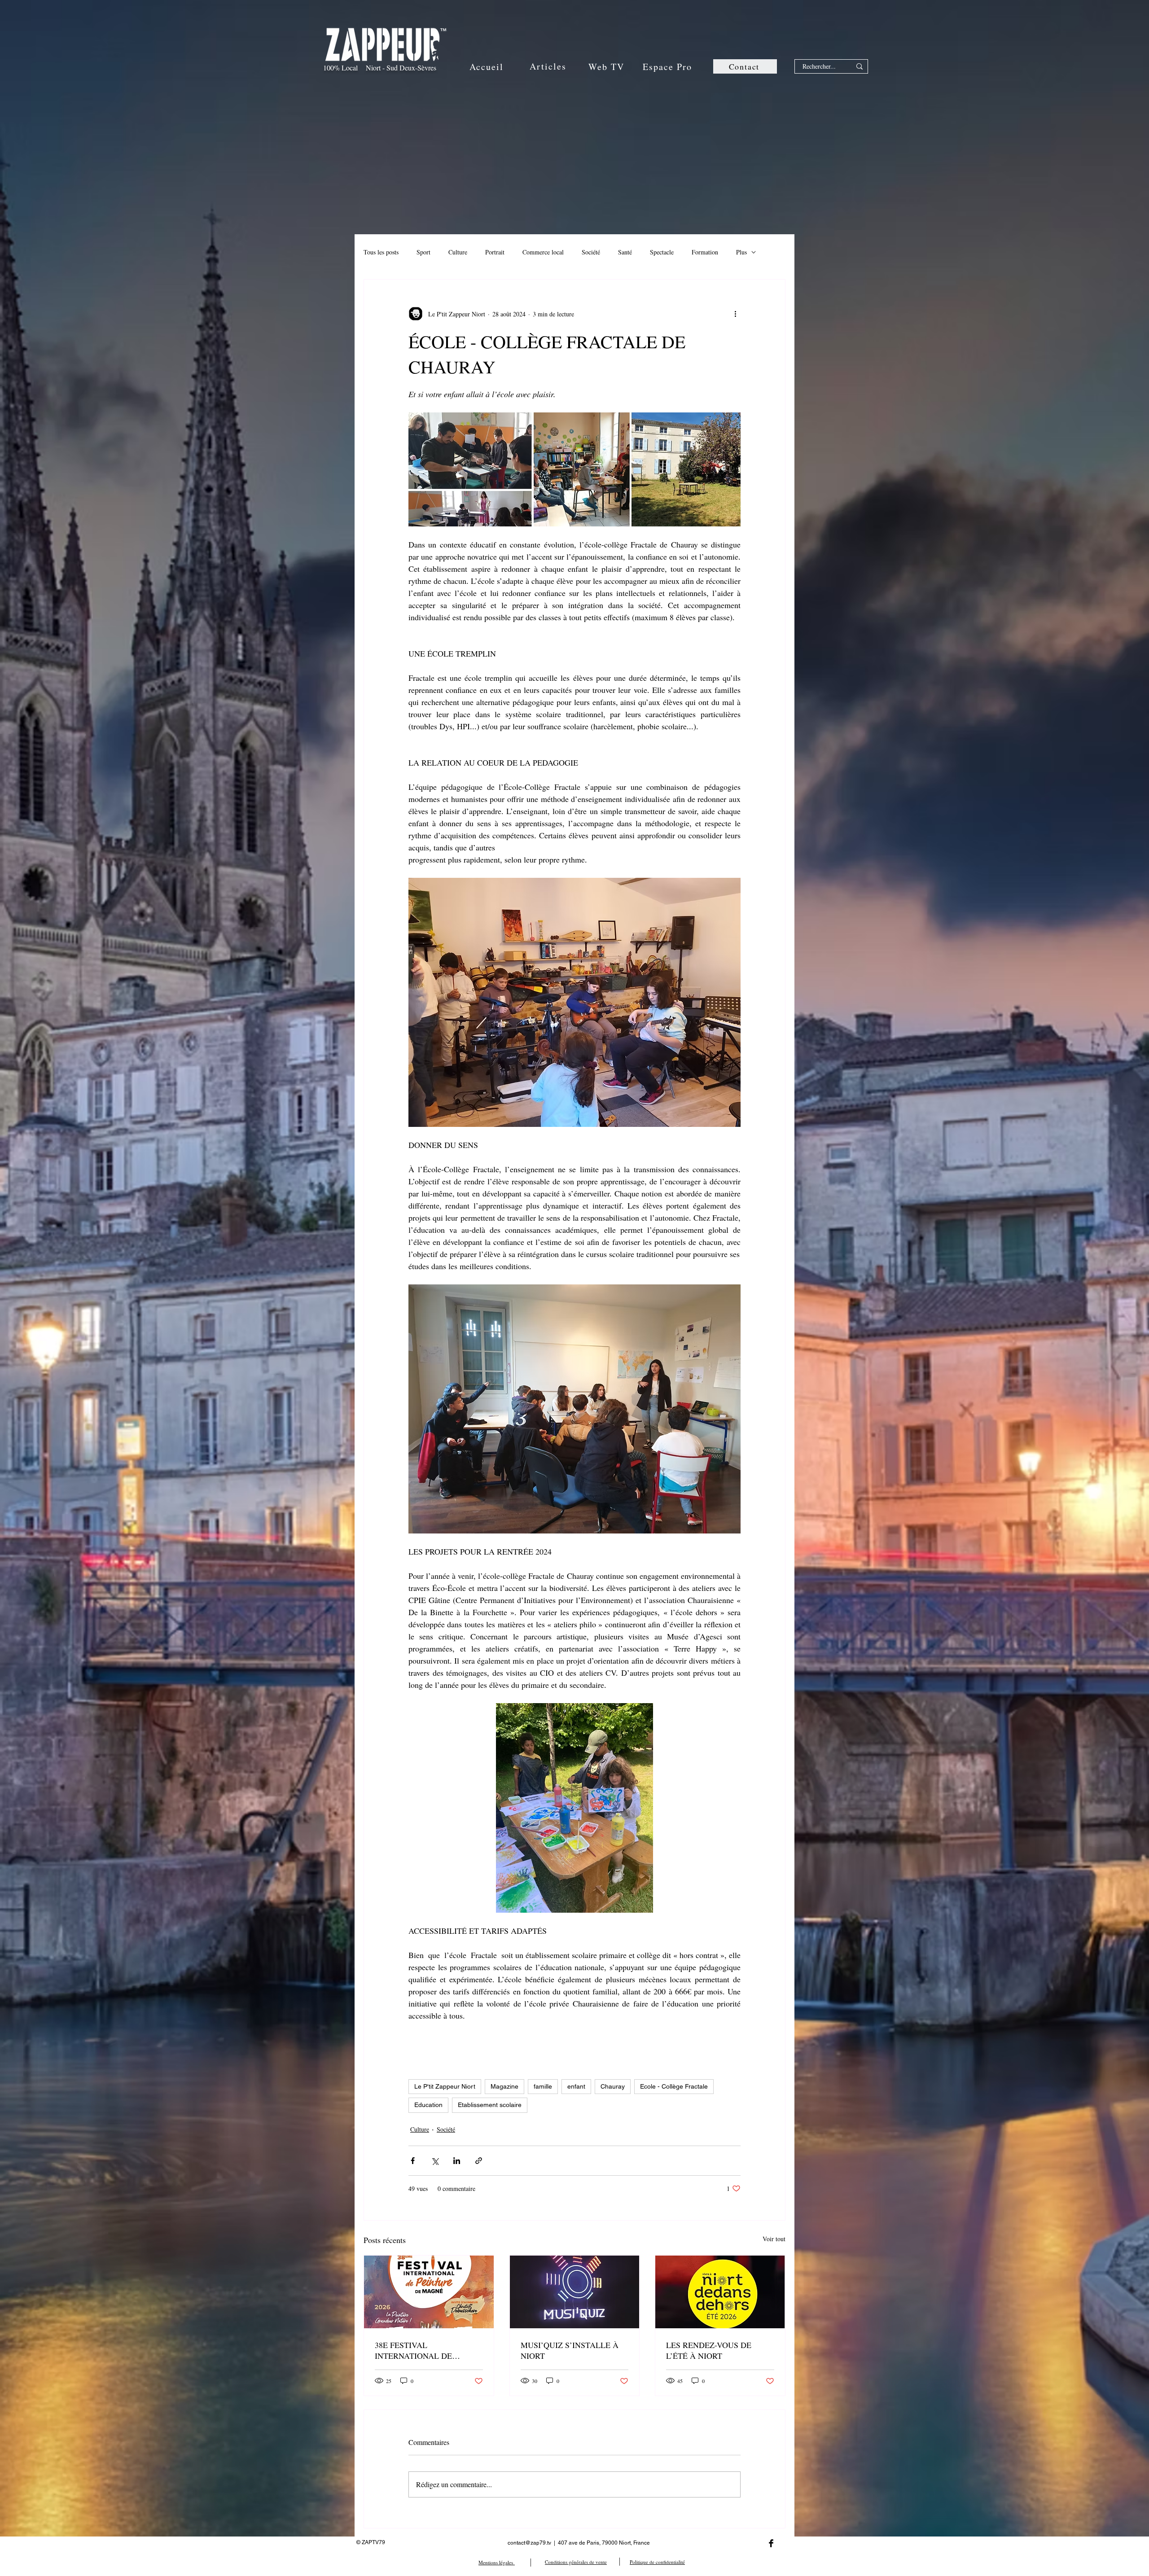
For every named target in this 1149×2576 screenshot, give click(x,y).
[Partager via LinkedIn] (457, 2161)
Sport (423, 252)
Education (428, 2105)
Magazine (504, 2086)
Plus (741, 252)
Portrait (495, 252)
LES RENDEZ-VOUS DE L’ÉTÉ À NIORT (709, 2350)
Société (591, 252)
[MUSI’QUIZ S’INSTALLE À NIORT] (575, 2292)
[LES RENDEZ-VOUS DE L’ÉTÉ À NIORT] (720, 2292)
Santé (625, 252)
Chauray (613, 2086)
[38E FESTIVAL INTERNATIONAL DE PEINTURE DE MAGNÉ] (429, 2292)
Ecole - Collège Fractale (674, 2086)
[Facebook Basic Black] (771, 2543)
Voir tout (774, 2239)
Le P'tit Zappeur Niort (445, 2086)
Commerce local (543, 252)
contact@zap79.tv (529, 2543)
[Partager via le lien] (479, 2161)
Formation (705, 252)
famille (543, 2086)
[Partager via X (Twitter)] (435, 2161)
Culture (458, 252)
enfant (576, 2086)
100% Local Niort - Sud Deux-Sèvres (380, 68)
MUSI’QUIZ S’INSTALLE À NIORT (570, 2350)
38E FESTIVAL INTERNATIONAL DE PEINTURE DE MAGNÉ (417, 2350)
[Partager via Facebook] (413, 2161)
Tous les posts (381, 252)
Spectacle (662, 252)
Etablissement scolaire (490, 2105)
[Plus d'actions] (735, 314)
